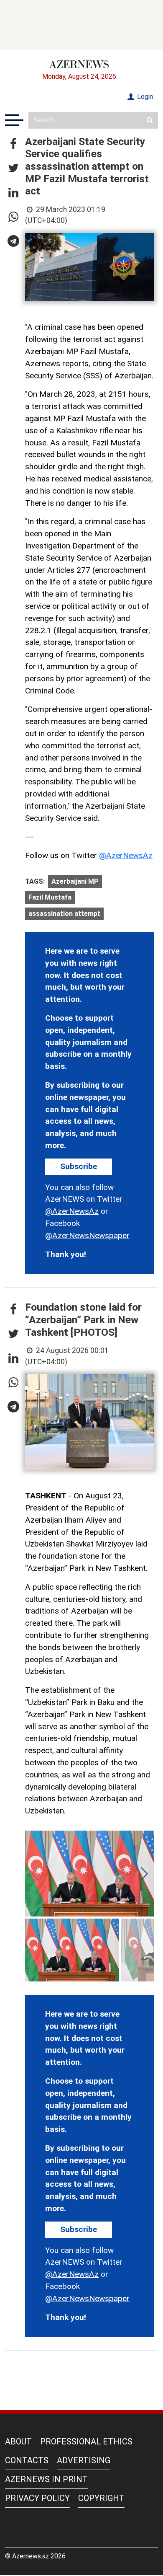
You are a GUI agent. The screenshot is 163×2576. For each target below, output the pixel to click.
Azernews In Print (46, 2479)
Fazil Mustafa (50, 897)
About (18, 2442)
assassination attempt (64, 914)
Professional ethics (86, 2442)
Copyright (101, 2498)
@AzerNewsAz (126, 855)
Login (144, 97)
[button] (13, 144)
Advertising (84, 2460)
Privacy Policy (37, 2498)
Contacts (27, 2460)
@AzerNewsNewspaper (87, 1235)
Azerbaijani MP (75, 881)
